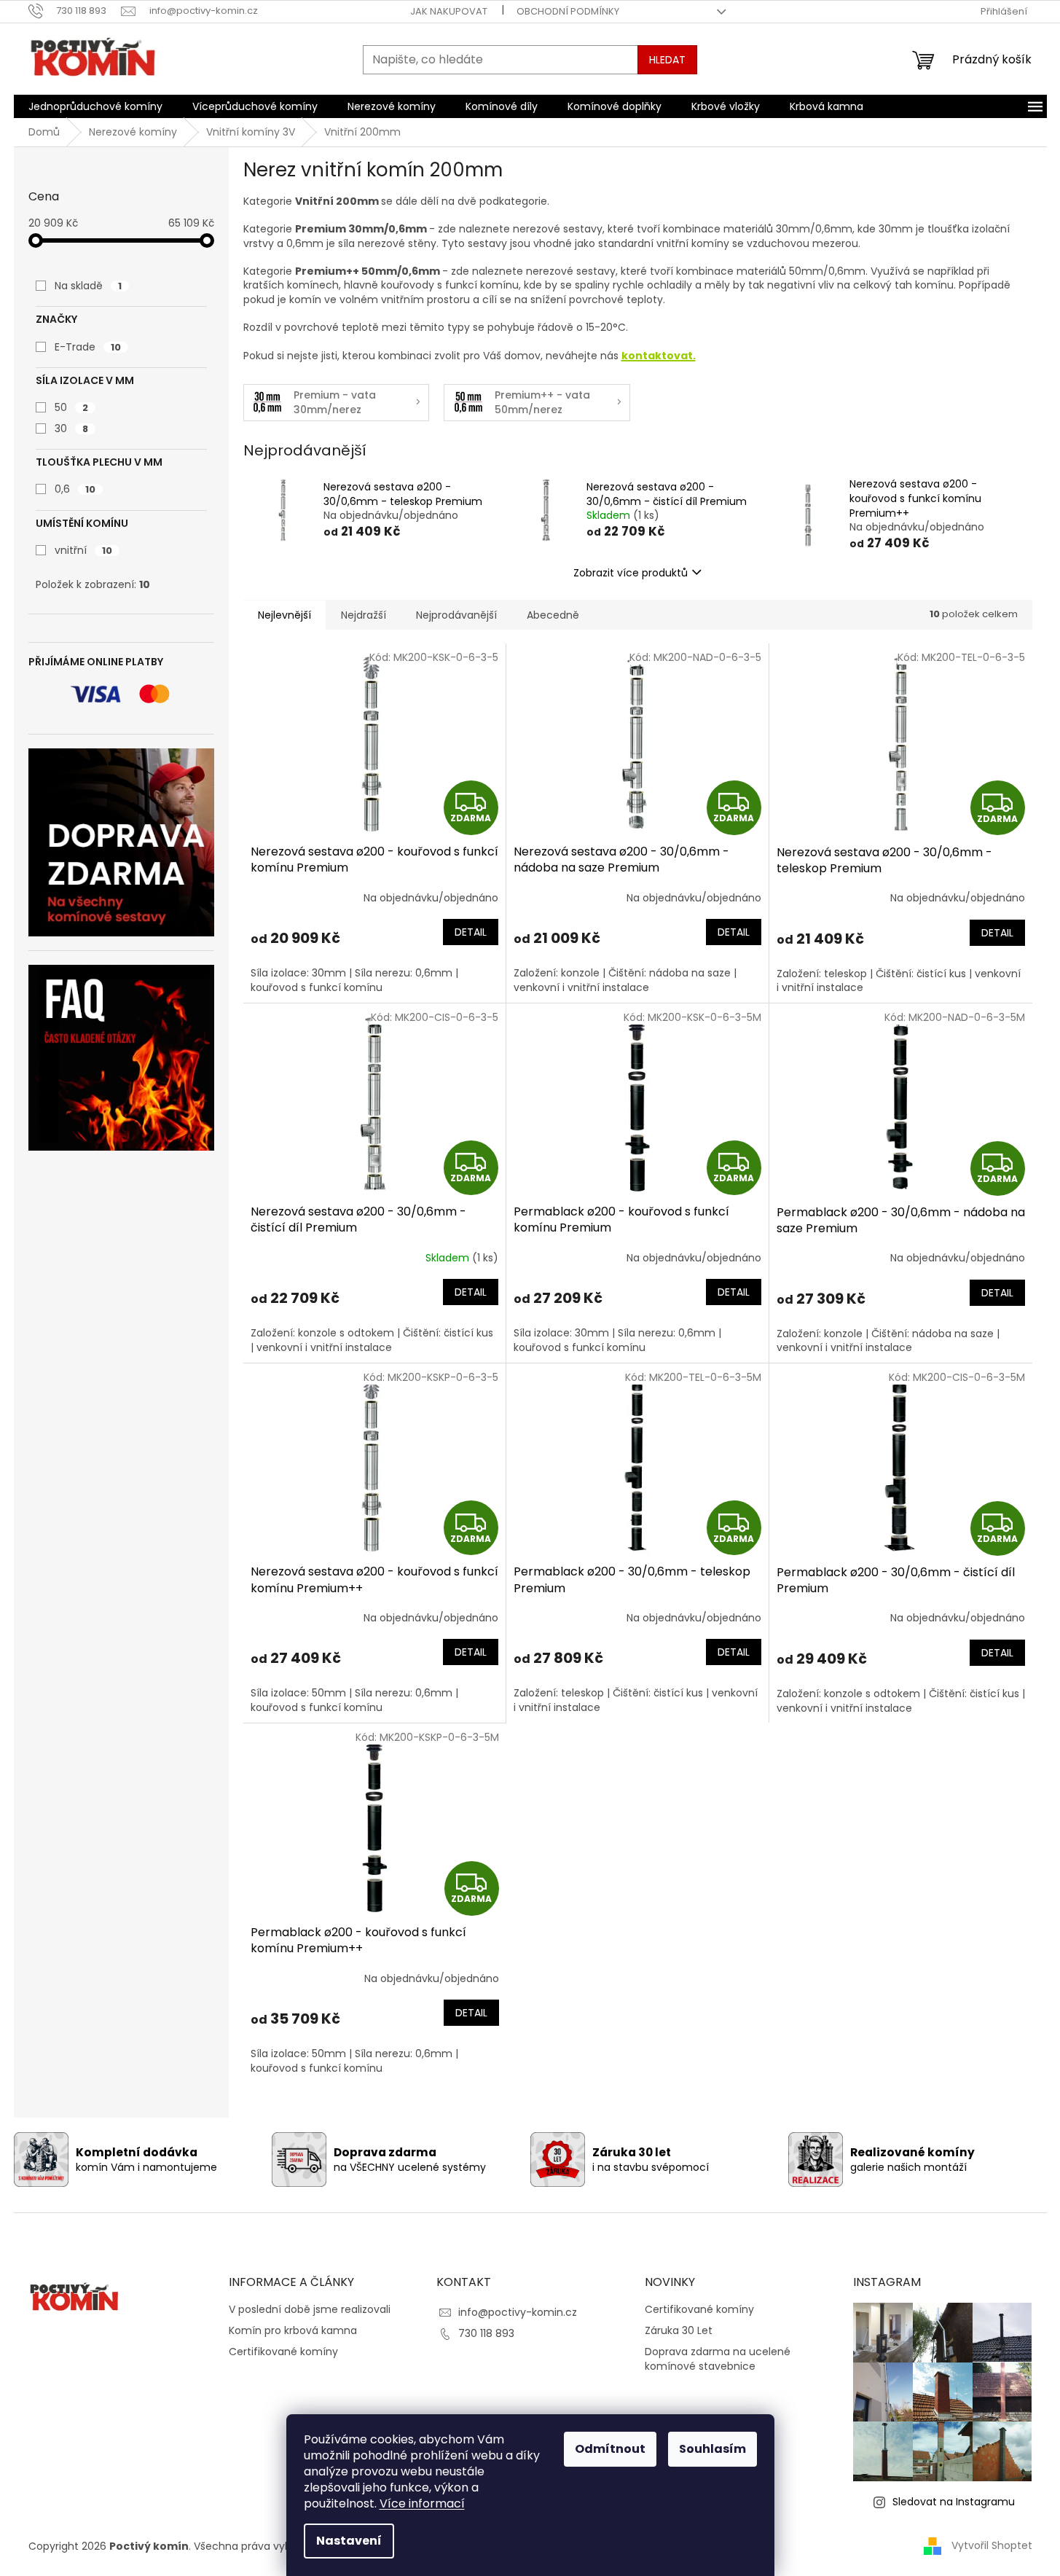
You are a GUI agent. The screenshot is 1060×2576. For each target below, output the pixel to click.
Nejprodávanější (456, 615)
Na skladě (88, 286)
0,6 (75, 489)
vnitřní (83, 550)
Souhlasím (712, 2449)
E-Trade (88, 347)
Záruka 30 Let (679, 2331)
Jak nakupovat (449, 11)
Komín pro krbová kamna (293, 2331)
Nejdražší (364, 615)
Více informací (422, 2503)
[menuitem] (95, 106)
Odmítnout (610, 2449)
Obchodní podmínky (568, 11)
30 (71, 428)
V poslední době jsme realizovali (310, 2310)
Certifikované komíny (283, 2352)
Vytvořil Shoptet (992, 2545)
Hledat (667, 60)
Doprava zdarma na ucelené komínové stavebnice (718, 2359)
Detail (471, 932)
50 (71, 407)
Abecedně (553, 615)
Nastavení (349, 2541)
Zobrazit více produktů (631, 573)
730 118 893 (486, 2333)
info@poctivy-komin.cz (518, 2312)
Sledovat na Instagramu (954, 2502)
